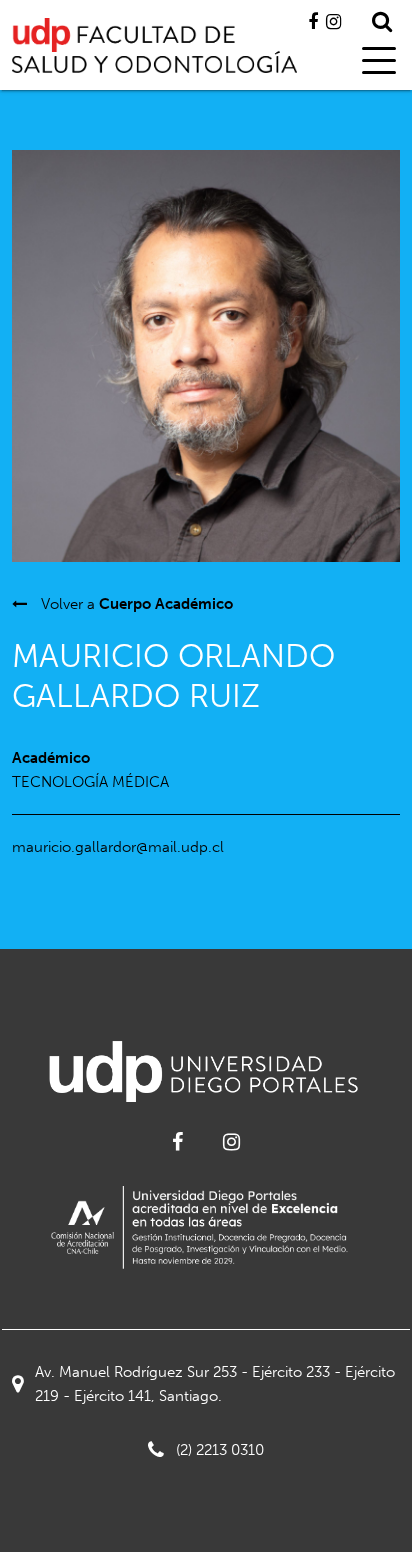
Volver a (135, 604)
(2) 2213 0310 (220, 1450)
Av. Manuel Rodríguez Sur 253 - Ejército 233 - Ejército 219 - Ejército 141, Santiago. (215, 1384)
